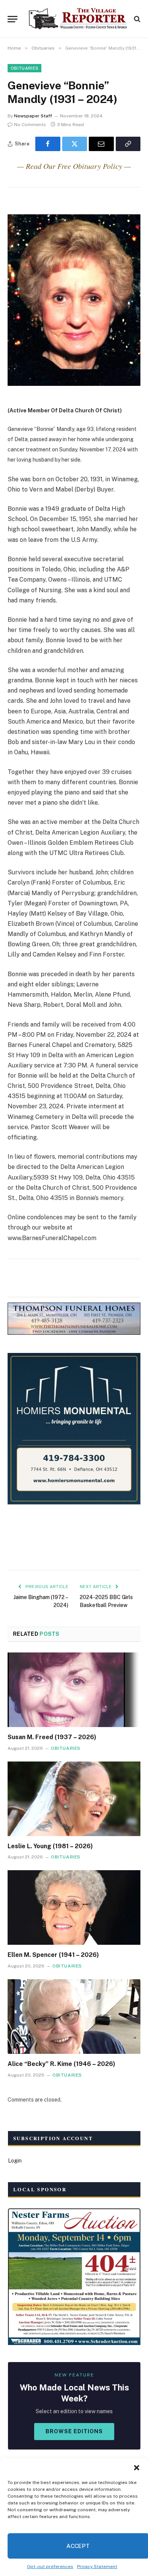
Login (15, 2161)
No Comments (30, 125)
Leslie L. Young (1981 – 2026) (50, 1846)
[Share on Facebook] (48, 144)
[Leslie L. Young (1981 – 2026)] (74, 1799)
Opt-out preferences (50, 2567)
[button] (137, 2468)
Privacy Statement (97, 2567)
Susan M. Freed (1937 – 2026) (52, 1737)
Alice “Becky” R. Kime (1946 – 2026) (61, 2064)
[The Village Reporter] (78, 19)
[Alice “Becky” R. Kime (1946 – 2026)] (74, 2017)
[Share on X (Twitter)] (75, 144)
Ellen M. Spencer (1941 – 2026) (53, 1955)
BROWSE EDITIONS (74, 2431)
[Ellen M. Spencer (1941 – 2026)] (74, 1907)
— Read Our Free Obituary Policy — (74, 166)
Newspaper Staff (33, 116)
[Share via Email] (101, 144)
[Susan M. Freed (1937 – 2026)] (74, 1690)
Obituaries (24, 68)
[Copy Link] (128, 144)
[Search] (136, 19)
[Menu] (13, 19)
